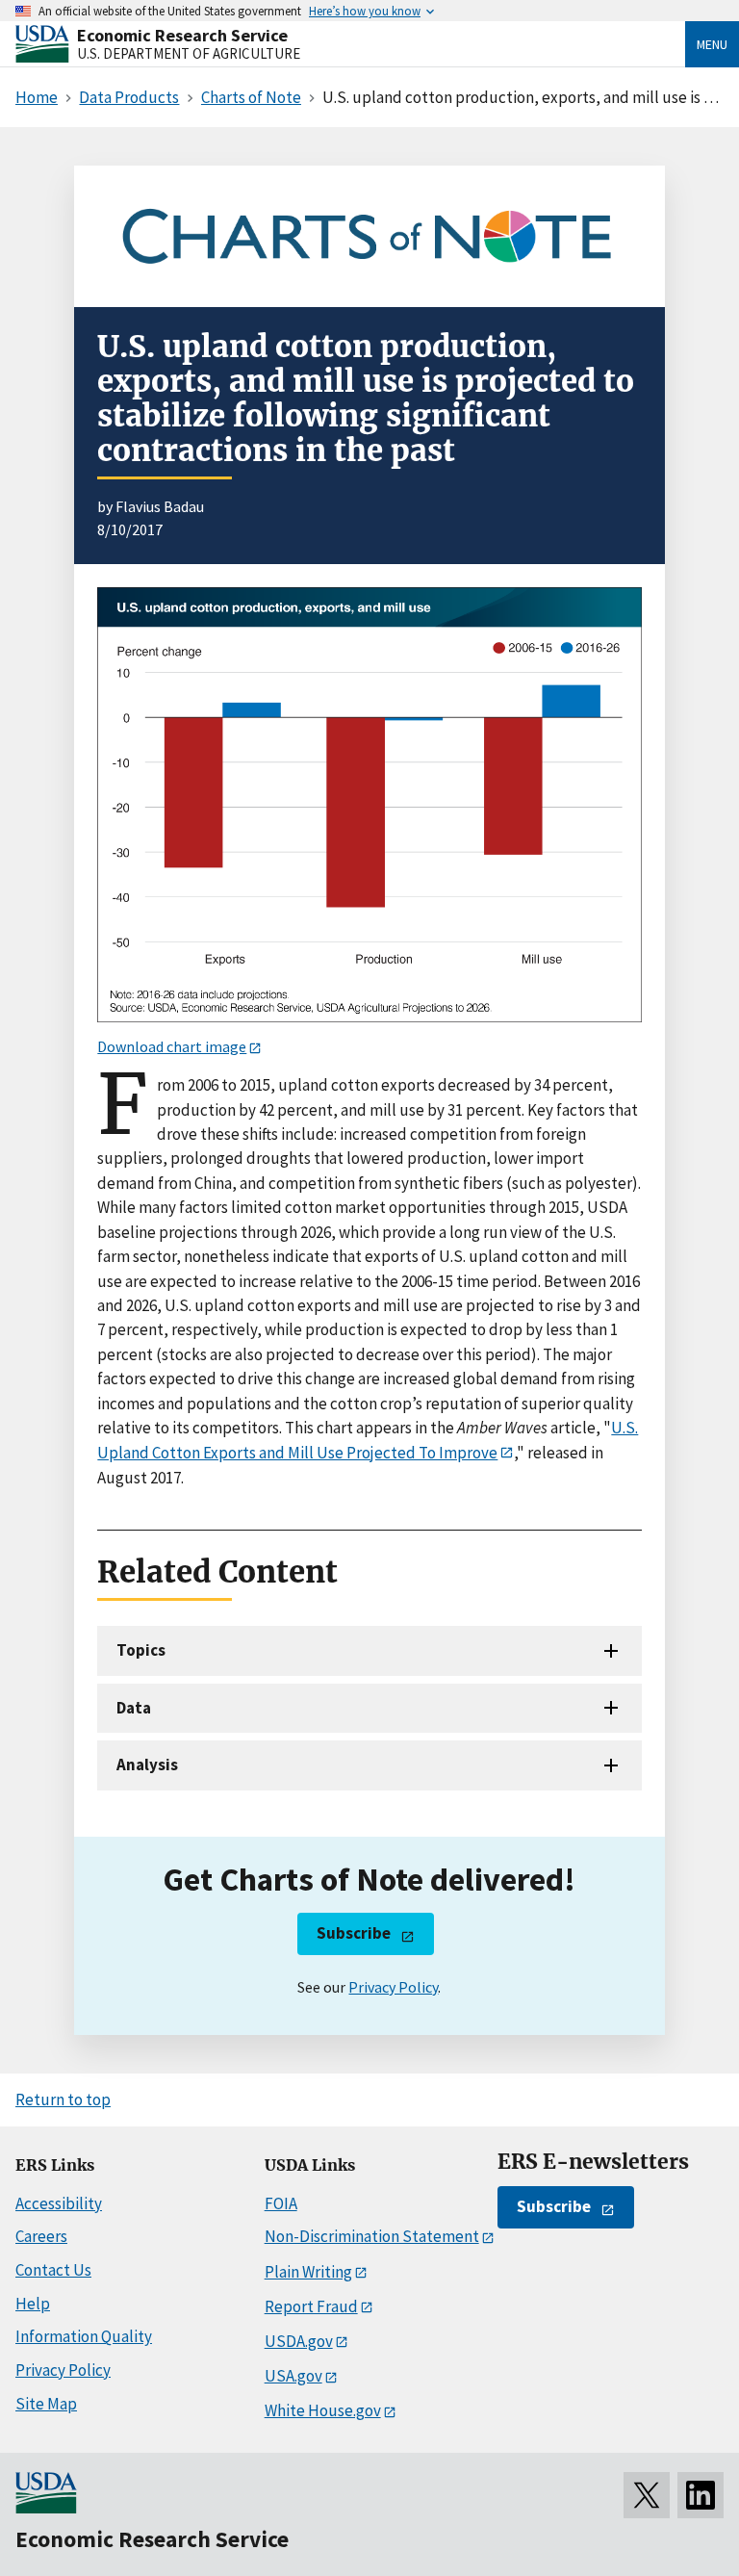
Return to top (63, 2099)
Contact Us (53, 2270)
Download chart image (172, 1046)
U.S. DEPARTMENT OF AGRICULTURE (189, 53)
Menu (712, 44)
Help (33, 2304)
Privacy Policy (393, 1987)
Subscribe (354, 1933)
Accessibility (59, 2203)
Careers (41, 2236)
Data (134, 1708)
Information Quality (84, 2336)
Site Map (46, 2404)
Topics (141, 1650)
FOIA (281, 2203)
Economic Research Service (182, 35)
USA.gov (293, 2376)
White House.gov (323, 2410)
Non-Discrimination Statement (372, 2236)
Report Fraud (311, 2306)
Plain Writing (308, 2272)
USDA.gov (299, 2341)
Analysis (147, 1765)
